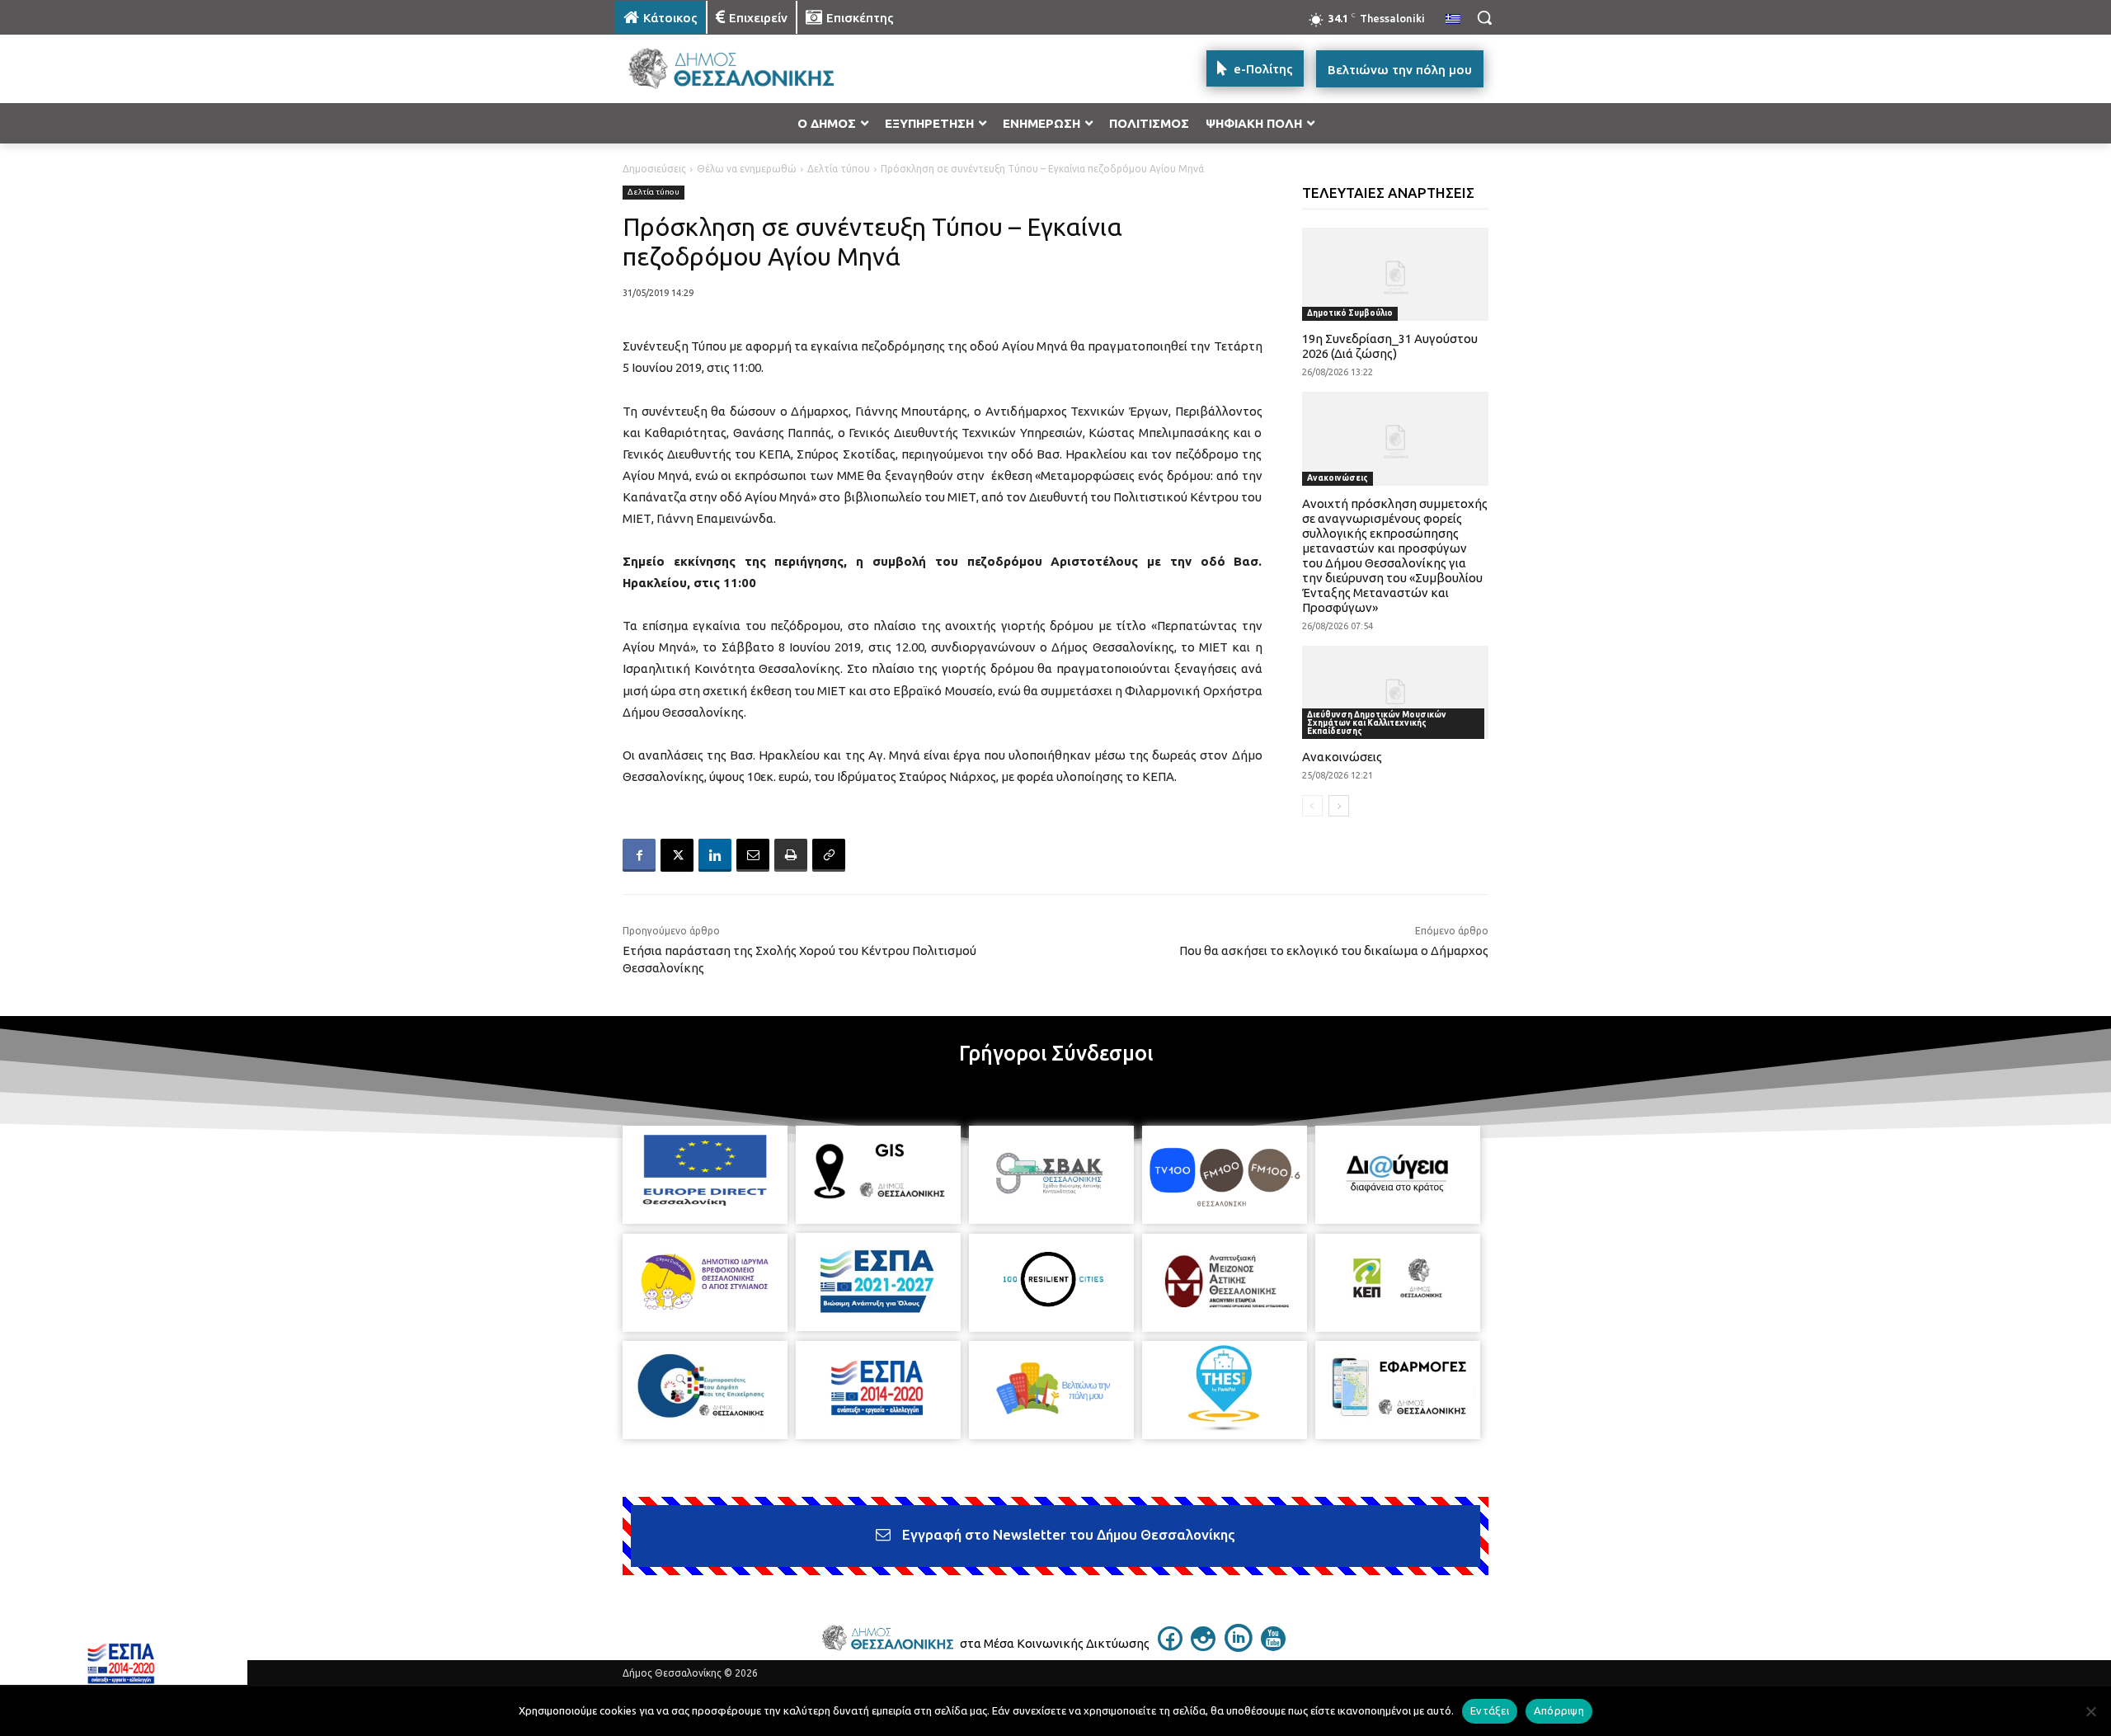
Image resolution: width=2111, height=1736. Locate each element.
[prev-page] (1312, 806)
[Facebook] (639, 855)
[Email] (753, 855)
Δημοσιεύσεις (654, 169)
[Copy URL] (829, 855)
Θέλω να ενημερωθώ (747, 169)
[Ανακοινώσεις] (1396, 692)
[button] (1484, 17)
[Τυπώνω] (791, 855)
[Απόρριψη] (2090, 1711)
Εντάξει (1490, 1710)
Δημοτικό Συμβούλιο (1350, 313)
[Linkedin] (715, 855)
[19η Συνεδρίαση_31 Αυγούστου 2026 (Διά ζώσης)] (1396, 274)
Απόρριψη (1559, 1710)
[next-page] (1339, 806)
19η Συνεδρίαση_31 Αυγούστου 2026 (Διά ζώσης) (1390, 346)
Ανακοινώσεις (1338, 478)
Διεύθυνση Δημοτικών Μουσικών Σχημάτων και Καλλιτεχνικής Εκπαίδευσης (1377, 723)
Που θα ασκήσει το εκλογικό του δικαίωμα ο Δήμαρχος (1334, 950)
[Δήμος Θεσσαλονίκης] (747, 69)
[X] (677, 855)
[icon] (1170, 1646)
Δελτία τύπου (839, 169)
